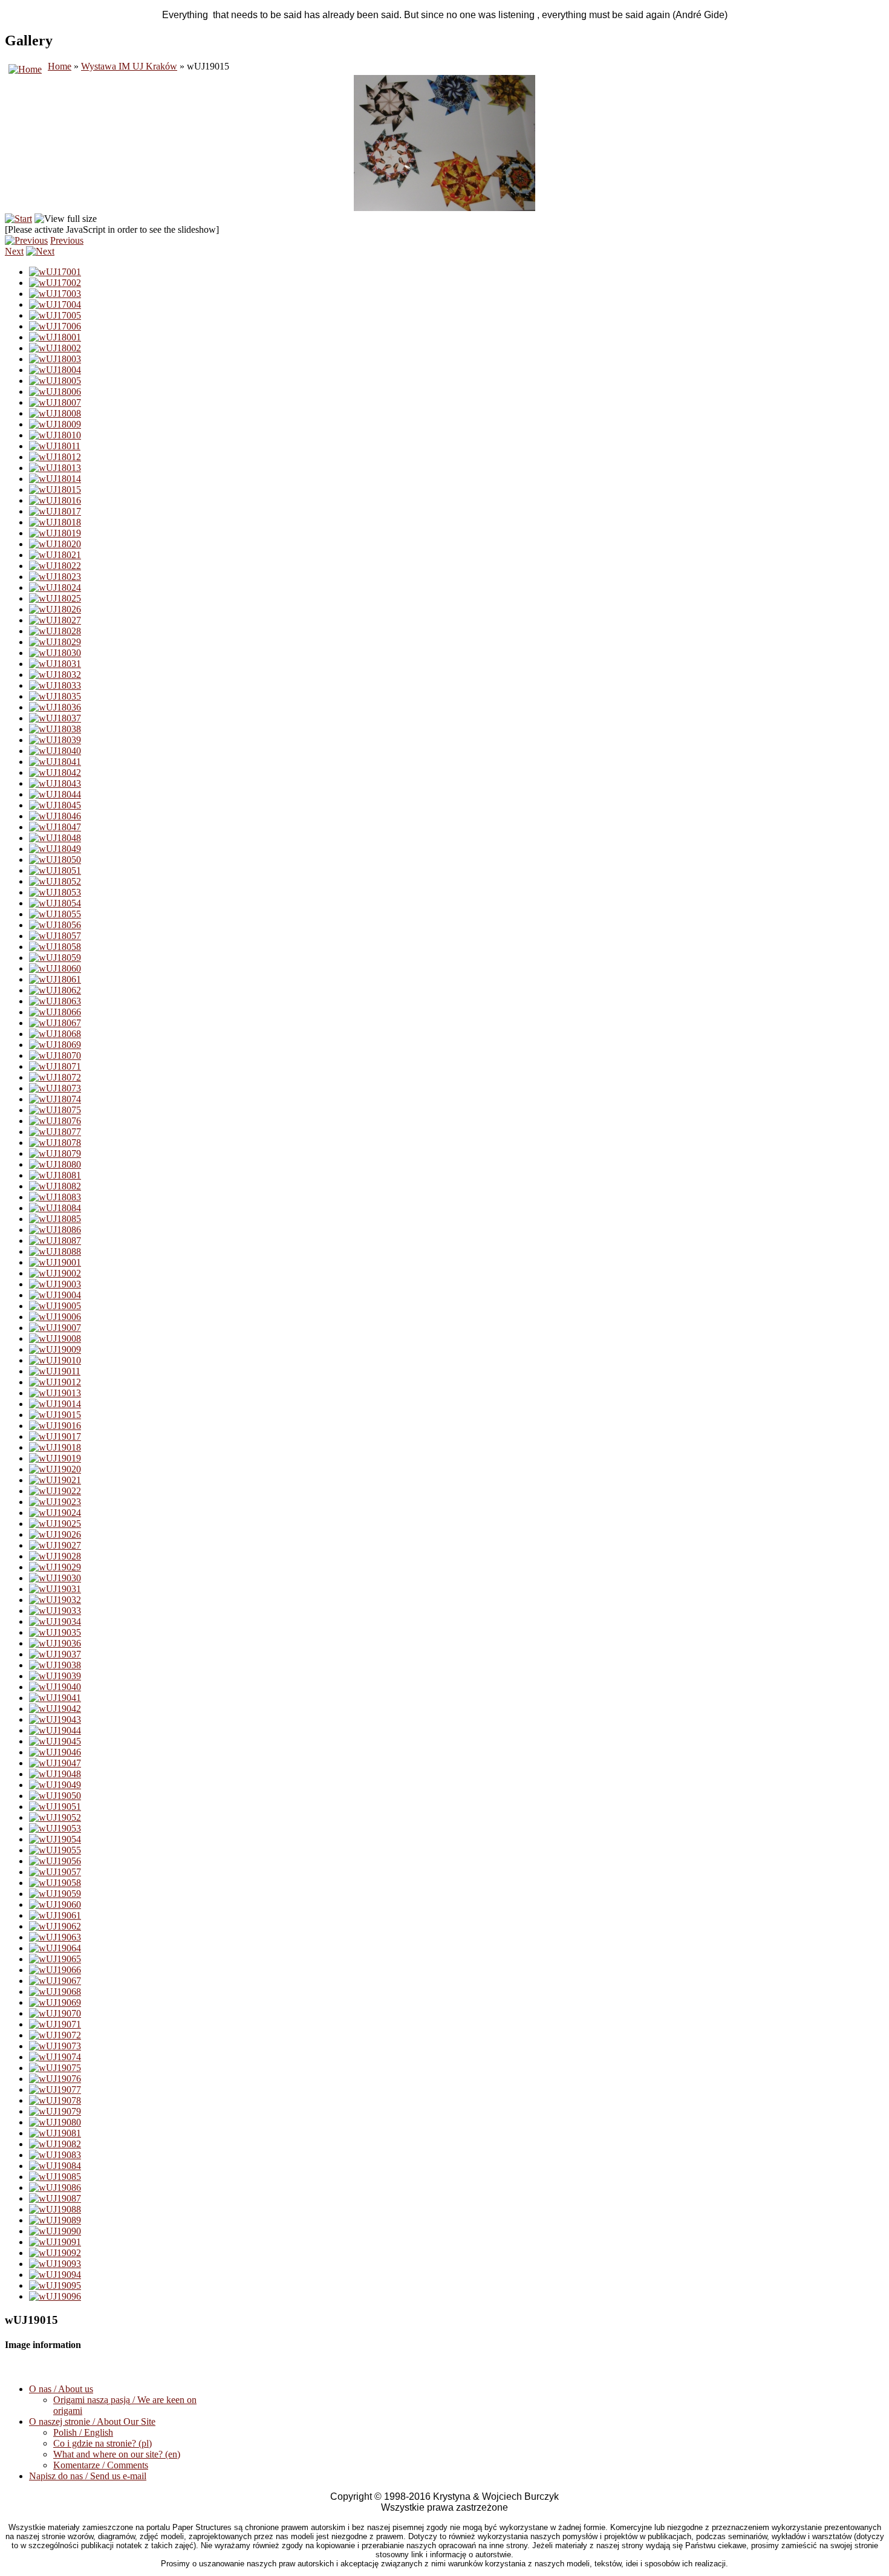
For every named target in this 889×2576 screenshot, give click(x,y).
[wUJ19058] (55, 1883)
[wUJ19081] (55, 2133)
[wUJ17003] (55, 294)
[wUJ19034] (55, 1621)
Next (14, 251)
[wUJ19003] (55, 1284)
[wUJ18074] (55, 1099)
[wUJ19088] (55, 2209)
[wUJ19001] (55, 1262)
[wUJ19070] (55, 2013)
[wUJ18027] (55, 620)
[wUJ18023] (55, 577)
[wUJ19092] (55, 2253)
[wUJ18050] (55, 860)
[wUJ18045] (55, 805)
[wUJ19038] (55, 1665)
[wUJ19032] (55, 1600)
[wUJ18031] (55, 664)
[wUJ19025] (55, 1524)
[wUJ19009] (55, 1349)
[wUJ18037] (55, 718)
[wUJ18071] (55, 1066)
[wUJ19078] (55, 2100)
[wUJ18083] (55, 1197)
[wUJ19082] (55, 2144)
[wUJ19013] (55, 1393)
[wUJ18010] (55, 435)
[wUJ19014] (55, 1404)
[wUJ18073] (55, 1088)
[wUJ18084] (55, 1208)
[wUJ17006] (55, 326)
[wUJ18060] (55, 968)
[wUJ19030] (55, 1578)
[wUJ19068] (55, 1992)
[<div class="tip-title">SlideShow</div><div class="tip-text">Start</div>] (18, 219)
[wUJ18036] (55, 707)
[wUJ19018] (55, 1447)
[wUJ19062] (55, 1926)
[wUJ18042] (55, 772)
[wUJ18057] (55, 936)
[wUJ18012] (55, 457)
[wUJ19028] (55, 1556)
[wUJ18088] (55, 1251)
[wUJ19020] (55, 1469)
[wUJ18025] (55, 598)
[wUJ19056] (55, 1861)
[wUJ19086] (55, 2187)
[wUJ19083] (55, 2155)
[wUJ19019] (55, 1458)
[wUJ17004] (55, 304)
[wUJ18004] (55, 370)
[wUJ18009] (55, 424)
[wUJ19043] (55, 1719)
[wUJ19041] (55, 1698)
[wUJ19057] (55, 1872)
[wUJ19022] (55, 1491)
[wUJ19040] (55, 1687)
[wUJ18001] (55, 337)
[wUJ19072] (55, 2035)
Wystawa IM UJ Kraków (129, 66)
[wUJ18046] (55, 816)
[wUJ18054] (55, 903)
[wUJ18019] (55, 533)
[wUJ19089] (55, 2220)
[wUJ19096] (55, 2296)
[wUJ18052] (55, 881)
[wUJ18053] (55, 892)
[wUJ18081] (55, 1175)
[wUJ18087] (55, 1241)
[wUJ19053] (55, 1828)
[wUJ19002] (55, 1273)
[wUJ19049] (55, 1785)
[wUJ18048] (55, 838)
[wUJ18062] (55, 990)
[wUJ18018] (55, 522)
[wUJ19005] (55, 1306)
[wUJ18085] (55, 1219)
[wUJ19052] (55, 1817)
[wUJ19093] (55, 2264)
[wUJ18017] (55, 511)
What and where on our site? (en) (117, 2454)
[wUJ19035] (55, 1632)
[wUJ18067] (55, 1023)
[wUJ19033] (55, 1611)
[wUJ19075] (55, 2068)
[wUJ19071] (55, 2024)
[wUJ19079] (55, 2111)
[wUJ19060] (55, 1904)
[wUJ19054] (55, 1839)
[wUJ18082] (55, 1186)
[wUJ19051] (55, 1807)
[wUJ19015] (55, 1415)
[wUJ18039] (55, 740)
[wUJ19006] (55, 1317)
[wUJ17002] (55, 283)
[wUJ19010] (55, 1360)
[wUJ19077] (55, 2090)
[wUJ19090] (55, 2231)
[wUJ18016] (55, 500)
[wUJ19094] (55, 2275)
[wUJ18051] (55, 870)
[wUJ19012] (55, 1382)
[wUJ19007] (55, 1328)
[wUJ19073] (55, 2046)
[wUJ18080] (55, 1164)
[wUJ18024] (55, 587)
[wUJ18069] (55, 1045)
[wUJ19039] (55, 1676)
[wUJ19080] (55, 2122)
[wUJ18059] (55, 958)
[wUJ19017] (55, 1436)
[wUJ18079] (55, 1153)
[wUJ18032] (55, 675)
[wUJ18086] (55, 1230)
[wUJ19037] (55, 1654)
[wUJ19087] (55, 2198)
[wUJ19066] (55, 1970)
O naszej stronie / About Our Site (92, 2422)
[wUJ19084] (55, 2166)
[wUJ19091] (55, 2242)
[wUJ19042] (55, 1709)
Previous (67, 240)
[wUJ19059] (55, 1894)
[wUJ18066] (55, 1012)
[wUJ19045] (55, 1741)
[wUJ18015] (55, 490)
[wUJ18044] (55, 794)
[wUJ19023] (55, 1502)
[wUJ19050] (55, 1796)
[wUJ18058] (55, 947)
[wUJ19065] (55, 1959)
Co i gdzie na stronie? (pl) (103, 2443)
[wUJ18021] (55, 555)
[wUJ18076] (55, 1121)
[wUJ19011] (55, 1371)
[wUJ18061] (55, 979)
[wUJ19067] (55, 1981)
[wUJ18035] (55, 696)
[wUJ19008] (55, 1338)
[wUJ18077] (55, 1132)
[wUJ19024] (55, 1513)
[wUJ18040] (55, 751)
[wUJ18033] (55, 685)
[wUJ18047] (55, 827)
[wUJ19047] (55, 1763)
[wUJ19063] (55, 1937)
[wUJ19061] (55, 1915)
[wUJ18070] (55, 1055)
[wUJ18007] (55, 402)
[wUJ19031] (55, 1589)
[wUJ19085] (55, 2177)
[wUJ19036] (55, 1643)
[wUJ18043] (55, 783)
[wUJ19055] (55, 1850)
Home (60, 66)
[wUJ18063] (55, 1001)
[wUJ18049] (55, 849)
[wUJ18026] (55, 609)
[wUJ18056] (55, 925)
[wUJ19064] (55, 1948)
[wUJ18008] (55, 413)
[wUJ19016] (55, 1426)
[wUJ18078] (55, 1143)
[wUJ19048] (55, 1774)
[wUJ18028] (55, 631)
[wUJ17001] (55, 272)
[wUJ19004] (55, 1295)
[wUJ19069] (55, 2002)
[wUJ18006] (55, 392)
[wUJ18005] (55, 381)
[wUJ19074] (55, 2057)
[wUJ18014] (55, 479)
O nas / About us (61, 2389)
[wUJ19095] (55, 2285)
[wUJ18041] (55, 762)
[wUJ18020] (55, 544)
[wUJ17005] (55, 315)
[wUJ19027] (55, 1545)
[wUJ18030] (55, 653)
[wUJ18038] (55, 729)
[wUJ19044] (55, 1730)
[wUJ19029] (55, 1567)
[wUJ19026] (55, 1534)
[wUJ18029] (55, 642)
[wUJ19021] (55, 1480)
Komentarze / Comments (101, 2465)
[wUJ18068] (55, 1034)
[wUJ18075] (55, 1110)
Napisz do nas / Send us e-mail (88, 2476)
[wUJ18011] (55, 446)
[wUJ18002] (55, 348)
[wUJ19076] (55, 2079)
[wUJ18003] (55, 359)
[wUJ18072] (55, 1077)
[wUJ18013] (55, 468)
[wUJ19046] (55, 1752)
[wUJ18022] (55, 566)
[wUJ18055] (55, 914)
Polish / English (83, 2432)
